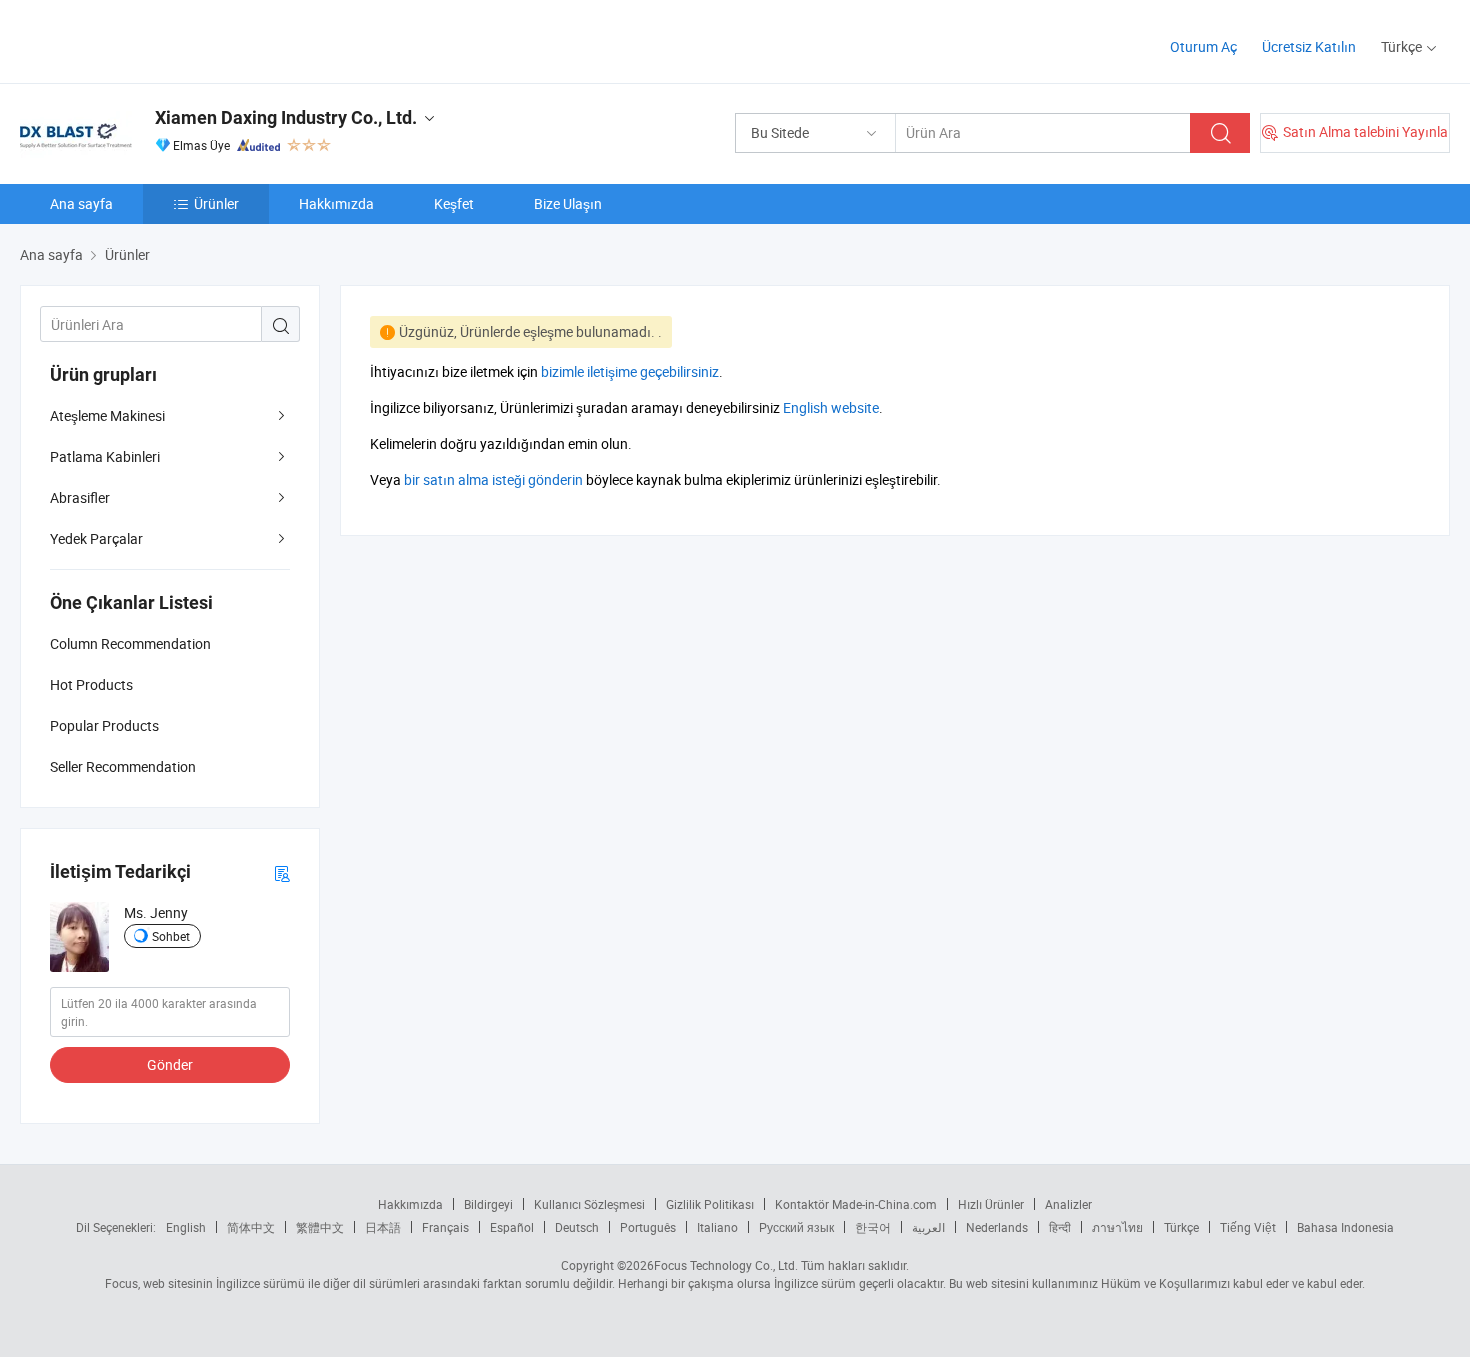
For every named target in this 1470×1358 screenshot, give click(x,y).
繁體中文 (320, 1227)
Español (512, 1227)
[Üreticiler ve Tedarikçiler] (148, 39)
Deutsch (577, 1227)
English (186, 1227)
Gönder (170, 1064)
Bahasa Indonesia (1345, 1227)
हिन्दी (1060, 1227)
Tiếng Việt (1248, 1227)
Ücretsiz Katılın (1309, 46)
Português (648, 1227)
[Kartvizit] (282, 872)
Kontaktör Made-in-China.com (856, 1204)
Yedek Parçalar (96, 538)
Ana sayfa (81, 203)
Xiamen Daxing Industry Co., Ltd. (286, 117)
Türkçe (1181, 1227)
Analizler (1068, 1204)
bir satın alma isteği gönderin (493, 479)
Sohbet (171, 936)
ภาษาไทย (1117, 1227)
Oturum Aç (1203, 46)
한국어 (873, 1227)
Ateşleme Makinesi (107, 415)
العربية (928, 1227)
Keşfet (454, 203)
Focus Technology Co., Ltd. (726, 1265)
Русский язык (796, 1227)
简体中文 (251, 1227)
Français (445, 1227)
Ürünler (216, 203)
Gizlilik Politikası (710, 1204)
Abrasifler (80, 497)
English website (831, 407)
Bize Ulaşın (568, 203)
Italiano (717, 1227)
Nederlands (997, 1227)
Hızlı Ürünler (991, 1204)
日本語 (383, 1227)
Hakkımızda (336, 203)
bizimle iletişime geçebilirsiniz (630, 371)
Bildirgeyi (488, 1204)
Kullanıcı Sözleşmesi (589, 1204)
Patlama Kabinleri (105, 456)
